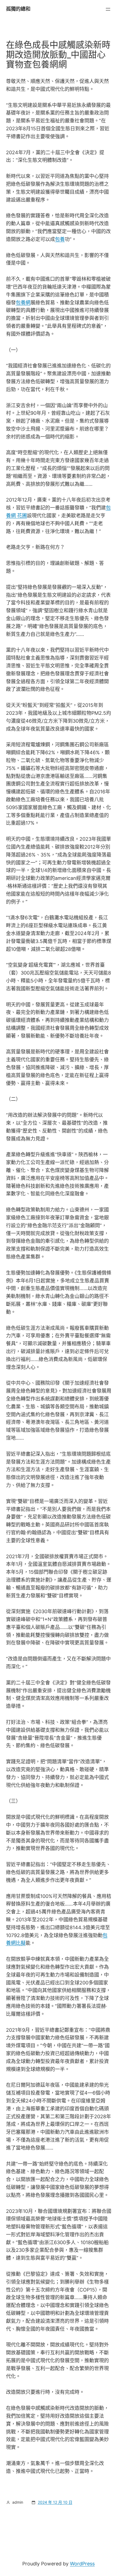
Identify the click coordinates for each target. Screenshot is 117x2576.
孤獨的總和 (18, 9)
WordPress (82, 2564)
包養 (60, 239)
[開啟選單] (108, 9)
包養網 (23, 303)
